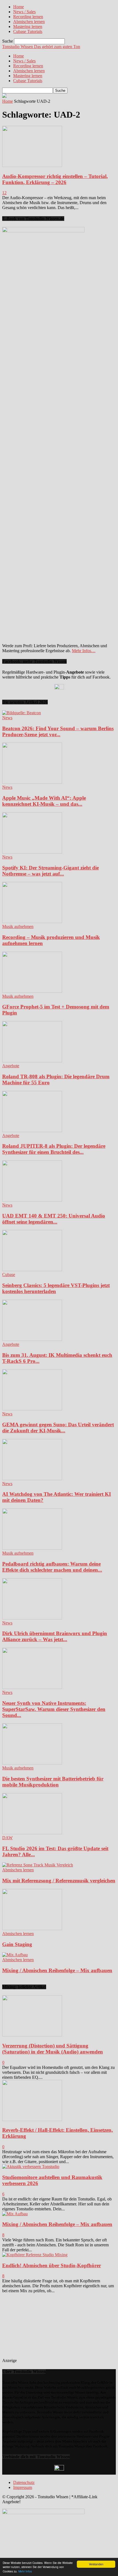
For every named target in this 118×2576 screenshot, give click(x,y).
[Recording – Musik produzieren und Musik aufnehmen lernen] (32, 922)
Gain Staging (17, 1944)
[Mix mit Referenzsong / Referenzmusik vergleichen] (38, 1865)
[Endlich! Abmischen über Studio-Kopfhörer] (35, 2255)
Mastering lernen (28, 27)
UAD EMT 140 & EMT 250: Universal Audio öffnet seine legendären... (54, 1219)
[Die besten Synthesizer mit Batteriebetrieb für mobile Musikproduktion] (32, 1763)
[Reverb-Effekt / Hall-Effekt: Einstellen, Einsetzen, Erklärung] (32, 2120)
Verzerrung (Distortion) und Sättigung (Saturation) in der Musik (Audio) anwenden (53, 2049)
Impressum (23, 2487)
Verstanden (96, 2564)
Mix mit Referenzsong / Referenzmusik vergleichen (59, 1881)
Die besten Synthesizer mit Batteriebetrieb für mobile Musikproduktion (53, 1782)
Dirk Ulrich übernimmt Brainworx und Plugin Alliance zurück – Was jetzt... (55, 1636)
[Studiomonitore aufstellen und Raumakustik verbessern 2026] (31, 2167)
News (7, 718)
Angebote (11, 1066)
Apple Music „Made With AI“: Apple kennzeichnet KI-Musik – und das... (44, 801)
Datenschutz (24, 2482)
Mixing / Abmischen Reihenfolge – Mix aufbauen (57, 1970)
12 (4, 193)
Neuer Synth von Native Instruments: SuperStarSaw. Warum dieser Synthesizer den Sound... (54, 1709)
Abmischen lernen (29, 22)
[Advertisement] (58, 2328)
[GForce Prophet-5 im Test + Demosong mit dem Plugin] (32, 991)
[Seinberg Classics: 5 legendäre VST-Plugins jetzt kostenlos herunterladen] (32, 1270)
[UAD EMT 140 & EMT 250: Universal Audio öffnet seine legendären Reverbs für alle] (32, 1200)
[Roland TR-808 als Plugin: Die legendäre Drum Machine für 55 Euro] (32, 1061)
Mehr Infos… (84, 651)
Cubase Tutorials (28, 31)
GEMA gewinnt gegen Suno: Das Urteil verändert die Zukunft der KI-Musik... (58, 1428)
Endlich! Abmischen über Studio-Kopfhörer (52, 2265)
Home (19, 7)
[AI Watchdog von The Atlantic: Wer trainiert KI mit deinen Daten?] (32, 1479)
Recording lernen (28, 17)
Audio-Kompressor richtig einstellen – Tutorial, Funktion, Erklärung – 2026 (55, 179)
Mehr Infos (25, 2571)
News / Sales (24, 12)
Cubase (9, 1275)
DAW (7, 1838)
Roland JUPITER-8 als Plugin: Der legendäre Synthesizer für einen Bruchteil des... (54, 1149)
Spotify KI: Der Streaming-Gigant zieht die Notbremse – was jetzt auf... (50, 871)
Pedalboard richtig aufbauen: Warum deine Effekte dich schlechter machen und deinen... (52, 1567)
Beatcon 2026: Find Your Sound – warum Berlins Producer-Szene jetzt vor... (58, 731)
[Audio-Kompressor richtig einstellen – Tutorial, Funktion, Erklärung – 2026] (32, 166)
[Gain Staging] (32, 1929)
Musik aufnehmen (18, 926)
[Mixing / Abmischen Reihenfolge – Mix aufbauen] (15, 1955)
